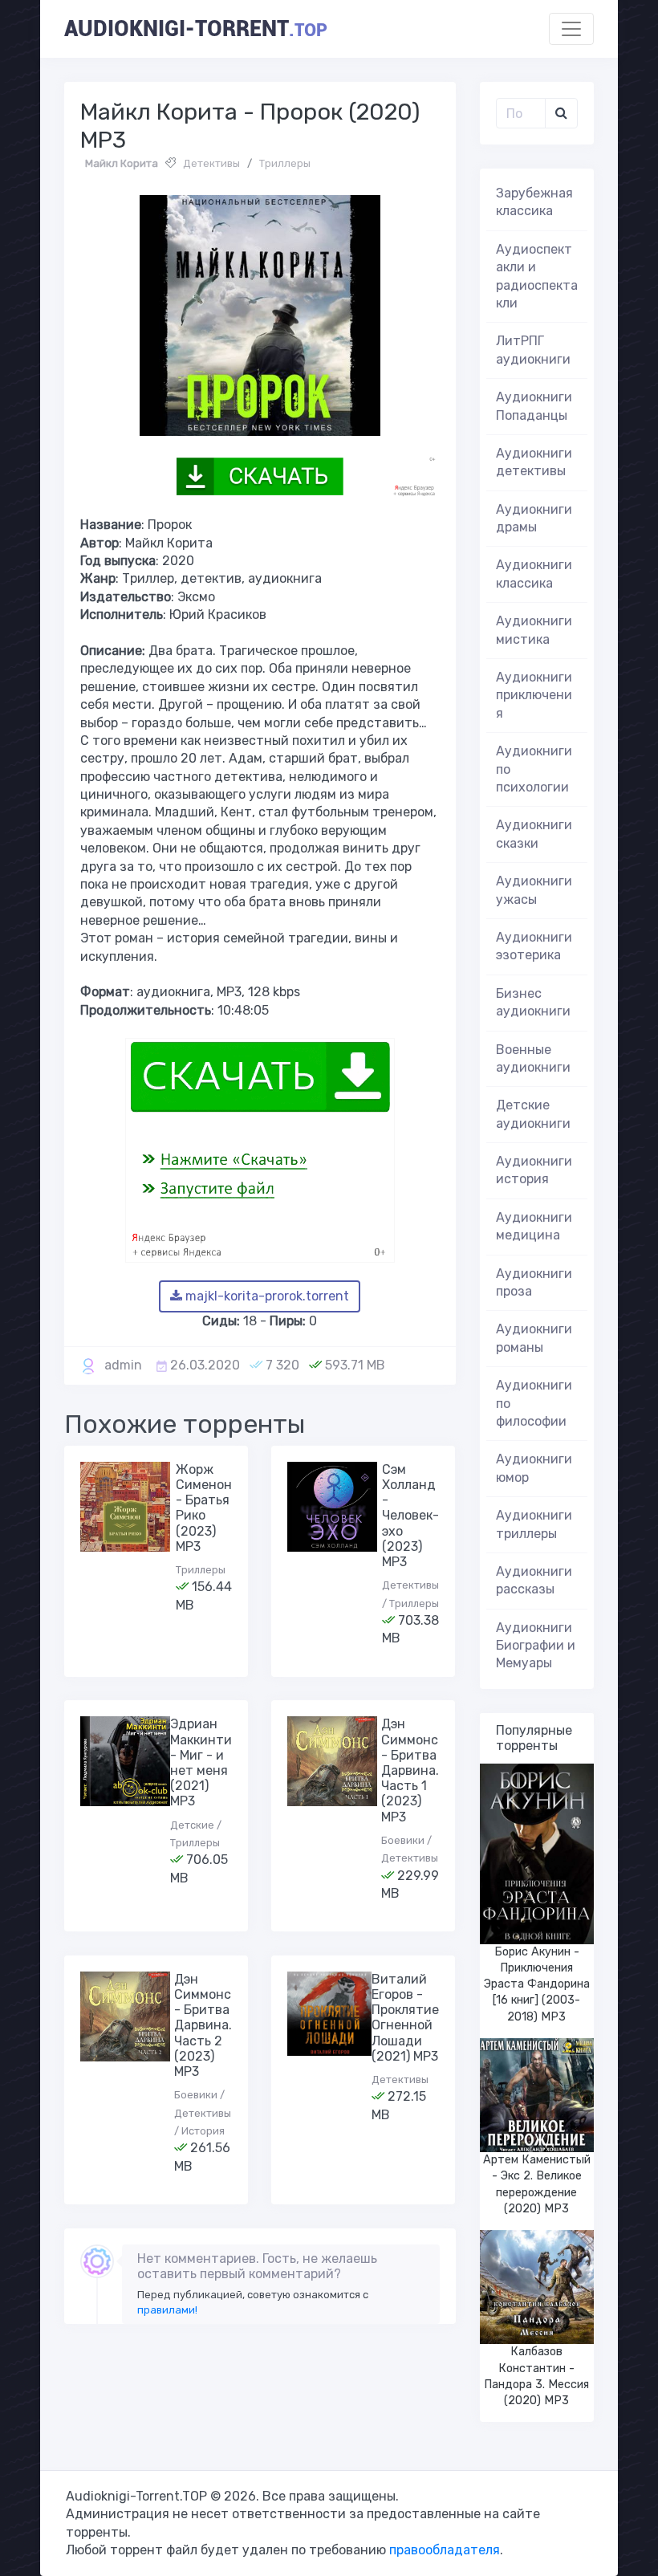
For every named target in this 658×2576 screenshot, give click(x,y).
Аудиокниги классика (534, 574)
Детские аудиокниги (533, 1114)
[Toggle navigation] (571, 29)
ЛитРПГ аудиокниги (533, 350)
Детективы (211, 163)
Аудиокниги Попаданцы (534, 406)
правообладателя (445, 2550)
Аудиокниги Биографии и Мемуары (536, 1646)
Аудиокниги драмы (534, 518)
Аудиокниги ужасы (534, 890)
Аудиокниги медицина (534, 1226)
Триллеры (285, 163)
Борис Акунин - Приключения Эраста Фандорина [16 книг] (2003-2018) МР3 (537, 1984)
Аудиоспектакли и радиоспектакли (537, 276)
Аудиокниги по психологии (534, 769)
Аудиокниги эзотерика (534, 946)
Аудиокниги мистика (534, 630)
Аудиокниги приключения (534, 695)
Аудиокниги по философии (534, 1403)
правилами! (167, 2310)
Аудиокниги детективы (534, 462)
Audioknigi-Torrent (196, 29)
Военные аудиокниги (533, 1058)
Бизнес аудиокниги (533, 1002)
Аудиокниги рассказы (534, 1580)
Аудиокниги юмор (534, 1468)
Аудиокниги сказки (534, 834)
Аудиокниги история (534, 1170)
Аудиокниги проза (534, 1282)
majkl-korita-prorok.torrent (266, 1296)
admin (123, 1365)
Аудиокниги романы (534, 1338)
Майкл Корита (122, 163)
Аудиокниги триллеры (534, 1524)
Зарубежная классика (534, 202)
